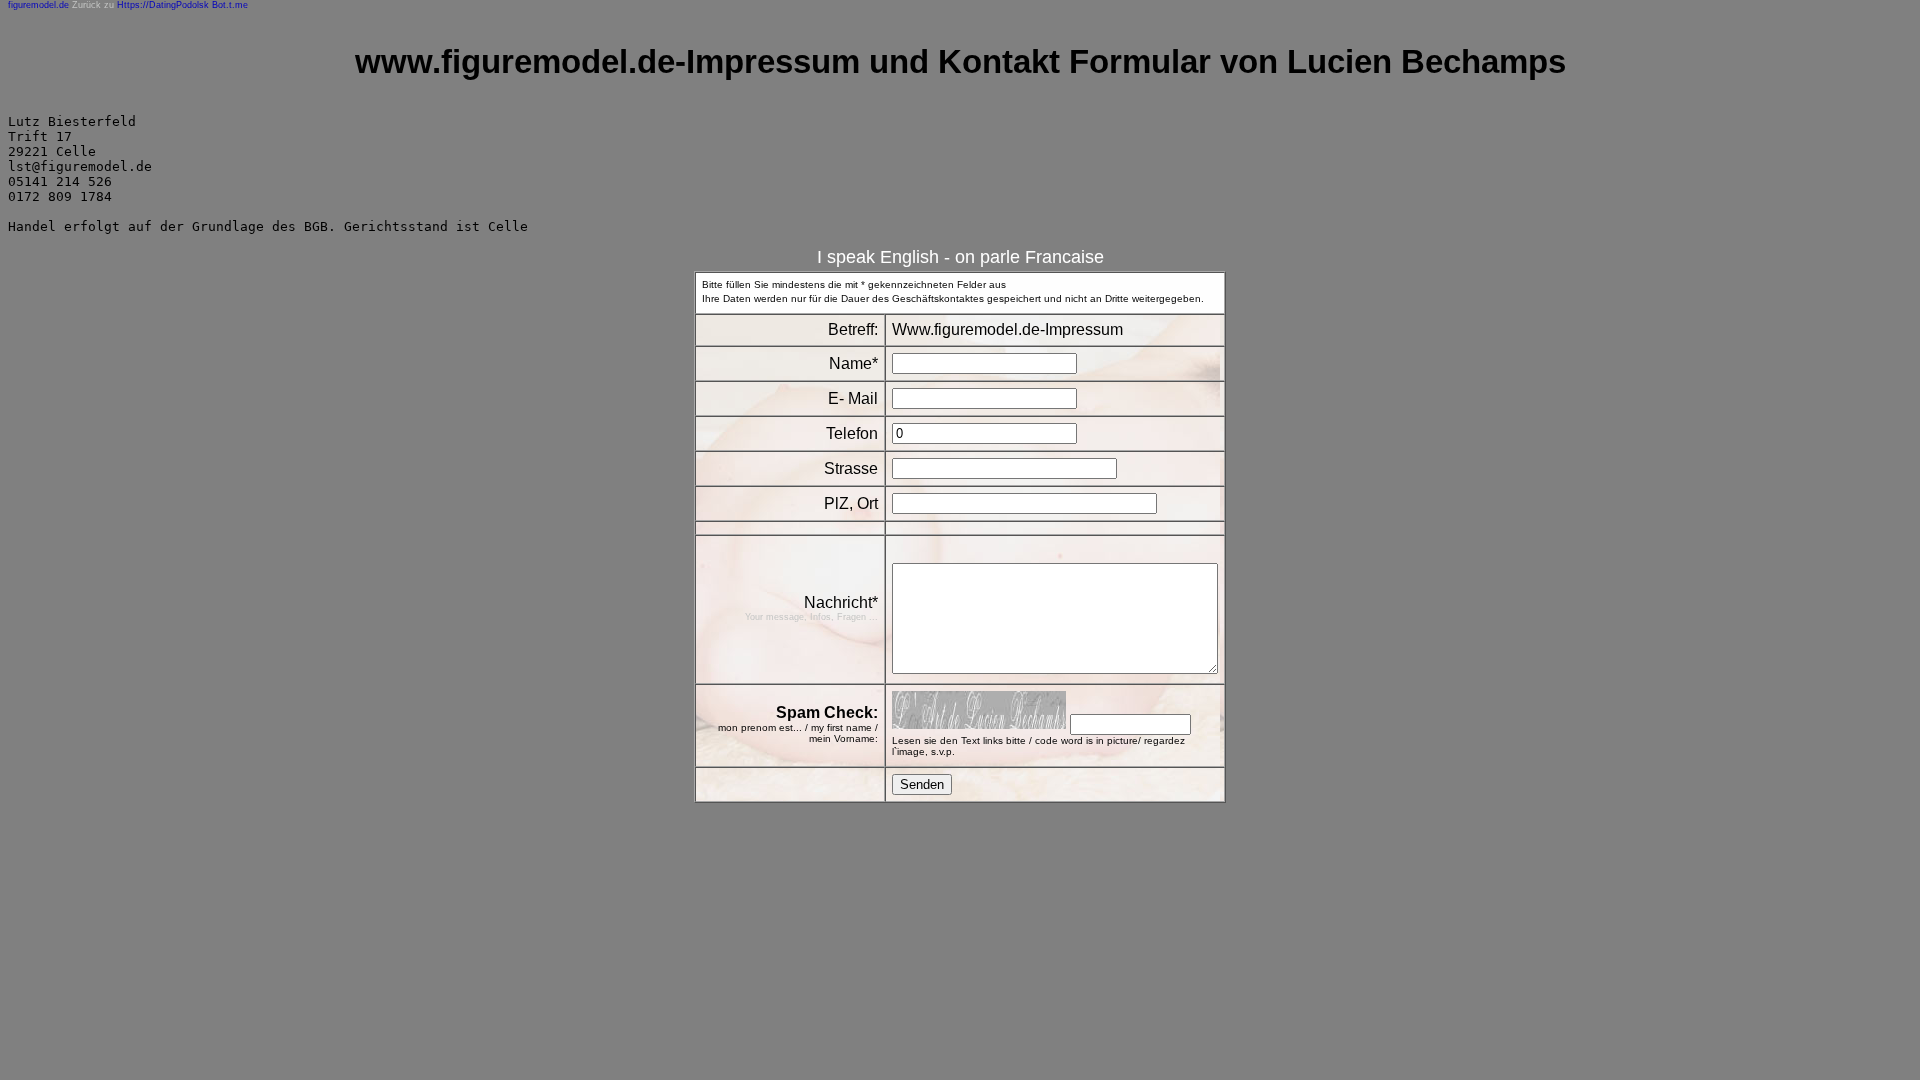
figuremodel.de (38, 5)
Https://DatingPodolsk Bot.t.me (182, 5)
